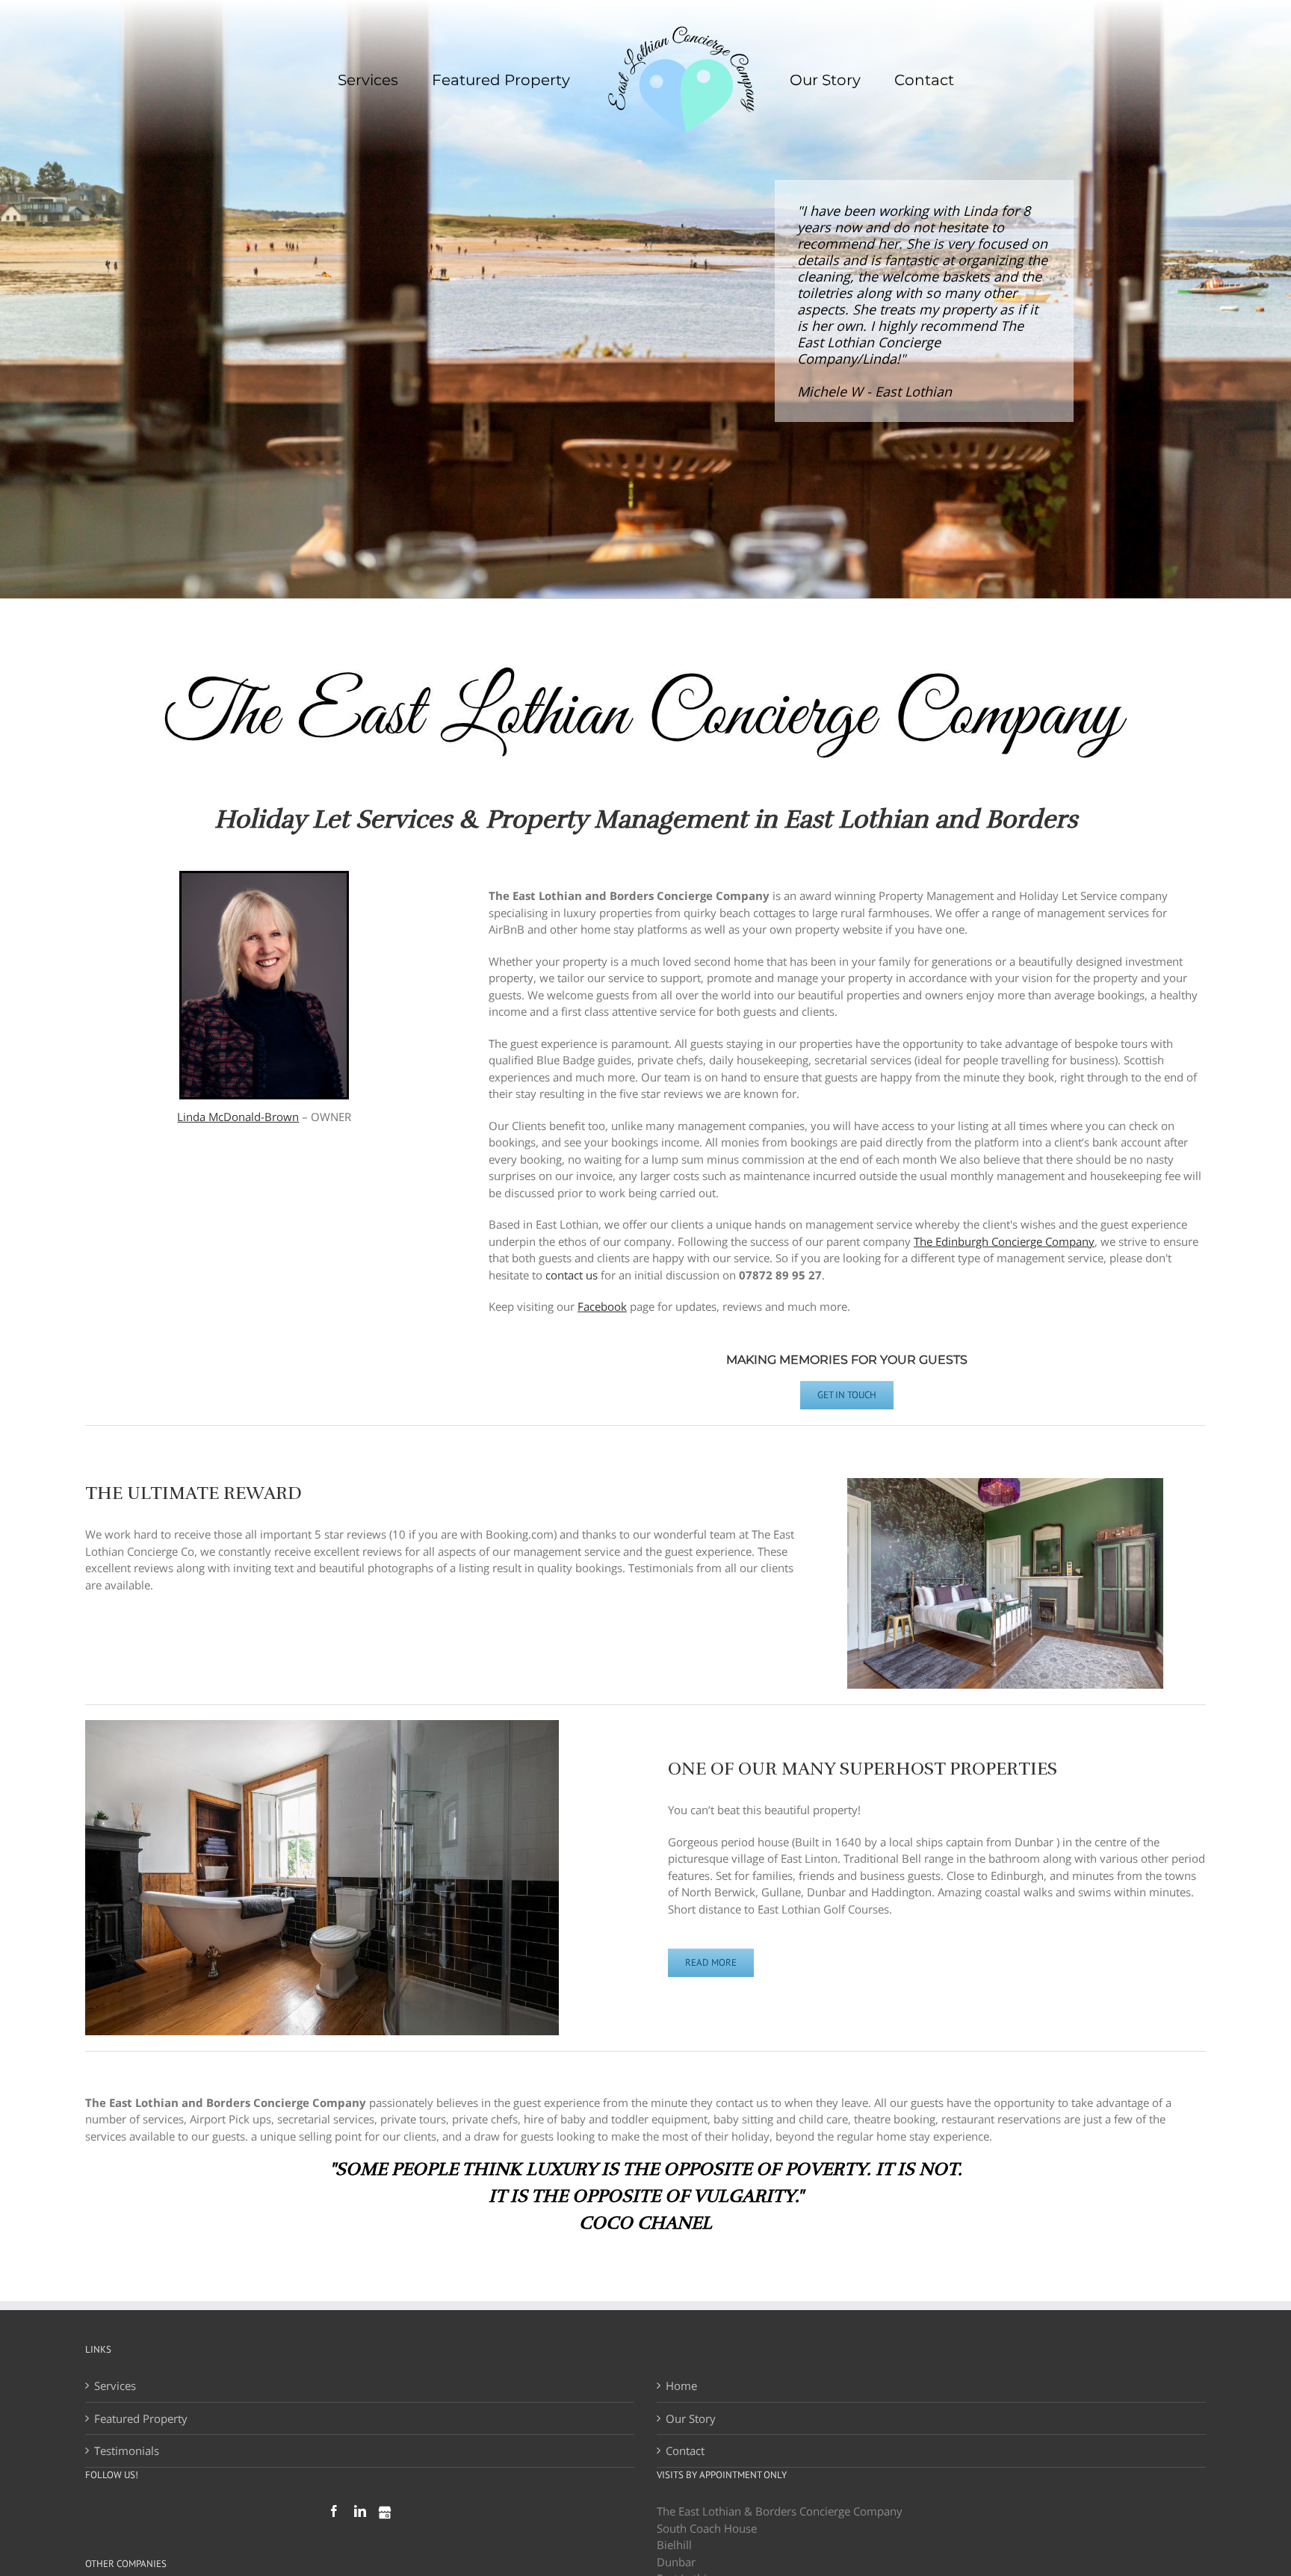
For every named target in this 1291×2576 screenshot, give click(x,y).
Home (681, 2386)
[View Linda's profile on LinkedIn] (264, 881)
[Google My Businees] (385, 2513)
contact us (572, 1275)
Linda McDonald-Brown (238, 1117)
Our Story (691, 2418)
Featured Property (141, 2418)
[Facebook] (334, 2511)
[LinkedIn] (360, 2511)
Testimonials (127, 2451)
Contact (685, 2451)
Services (115, 2386)
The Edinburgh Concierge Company (1004, 1241)
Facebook (602, 1306)
